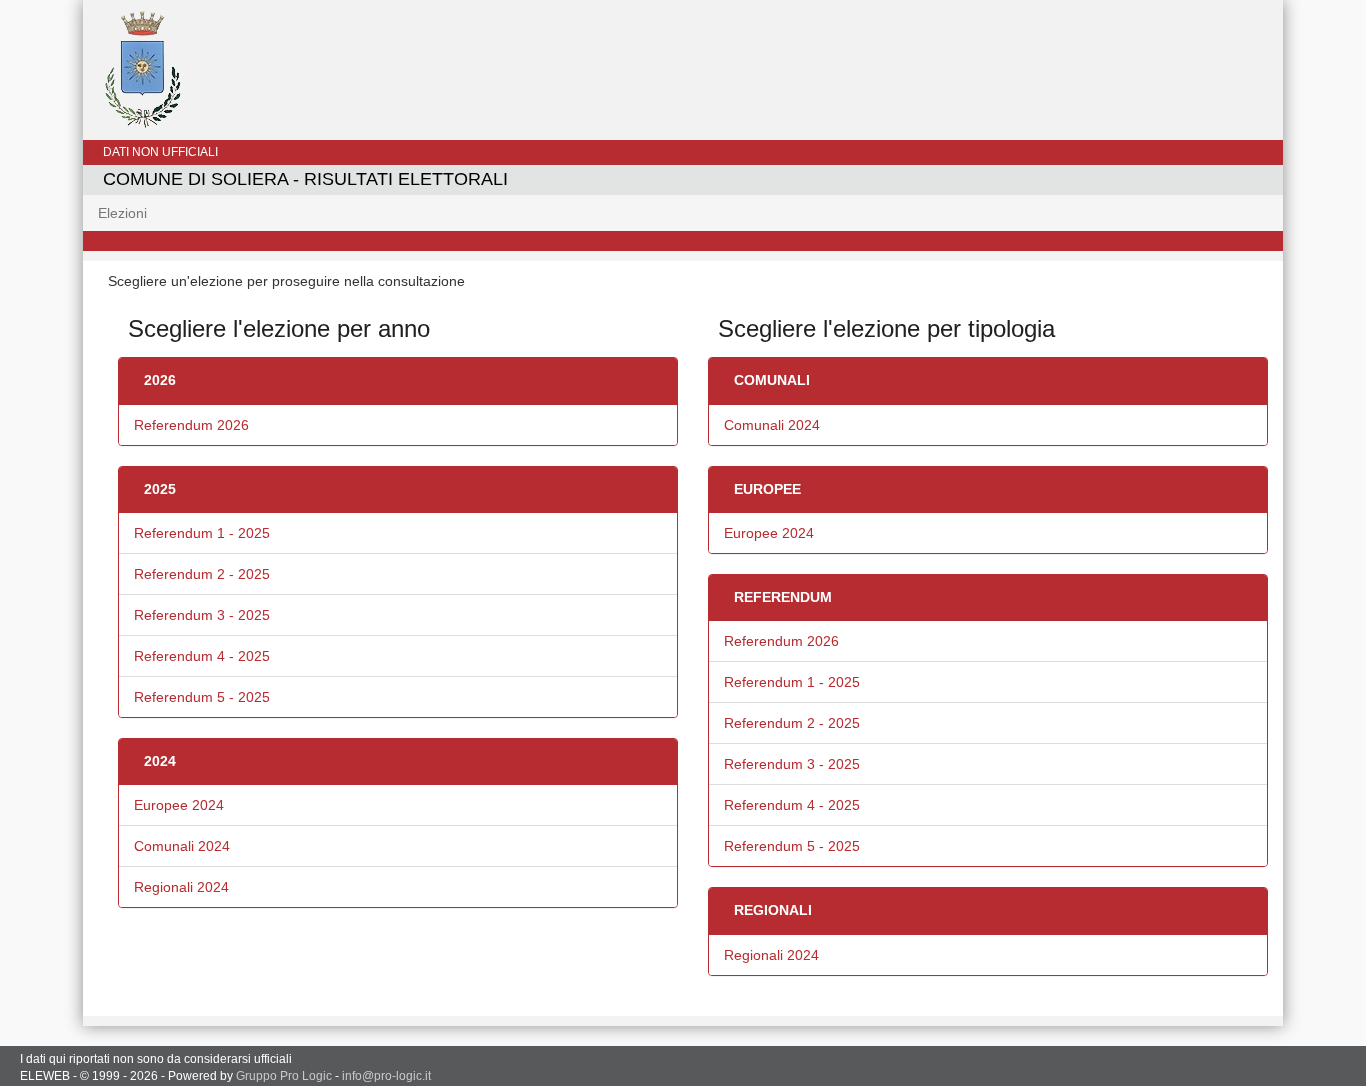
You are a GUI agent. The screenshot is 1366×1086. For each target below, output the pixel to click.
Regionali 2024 (181, 887)
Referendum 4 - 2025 (202, 656)
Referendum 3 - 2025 (202, 615)
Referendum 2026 (191, 425)
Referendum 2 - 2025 (202, 574)
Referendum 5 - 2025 (202, 697)
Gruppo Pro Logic (284, 1076)
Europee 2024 (179, 805)
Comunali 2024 (182, 846)
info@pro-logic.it (386, 1076)
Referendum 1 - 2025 (202, 533)
